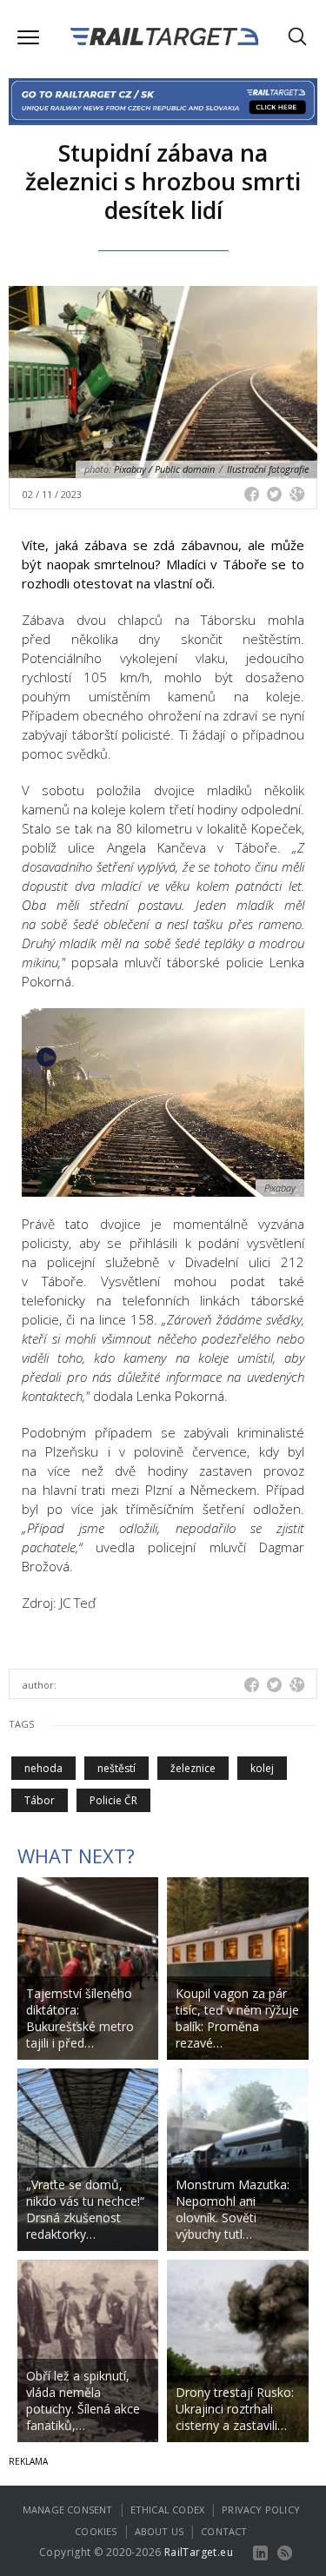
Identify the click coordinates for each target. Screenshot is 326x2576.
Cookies (96, 2531)
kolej (262, 1768)
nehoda (43, 1768)
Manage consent (68, 2510)
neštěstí (116, 1768)
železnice (193, 1768)
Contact (224, 2531)
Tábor (40, 1800)
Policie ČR (113, 1800)
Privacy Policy (261, 2510)
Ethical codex (168, 2510)
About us (160, 2531)
